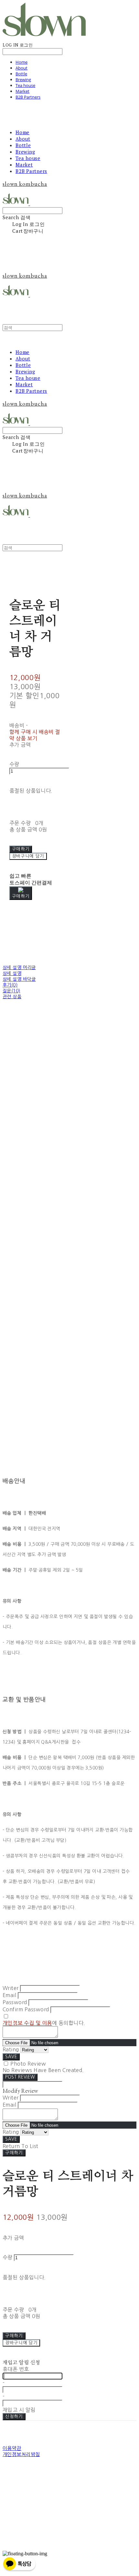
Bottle (21, 74)
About (21, 68)
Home (21, 62)
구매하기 (14, 2153)
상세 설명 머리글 (19, 967)
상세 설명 (12, 973)
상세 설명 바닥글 (19, 979)
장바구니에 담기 (21, 2343)
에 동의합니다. (44, 2023)
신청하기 (14, 2416)
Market (22, 91)
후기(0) (10, 985)
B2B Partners (28, 97)
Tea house (25, 85)
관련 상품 (12, 997)
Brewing (23, 80)
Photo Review (28, 2064)
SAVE (11, 2057)
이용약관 (12, 2448)
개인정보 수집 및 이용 (27, 2023)
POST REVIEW (20, 2077)
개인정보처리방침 (21, 2454)
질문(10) (11, 991)
